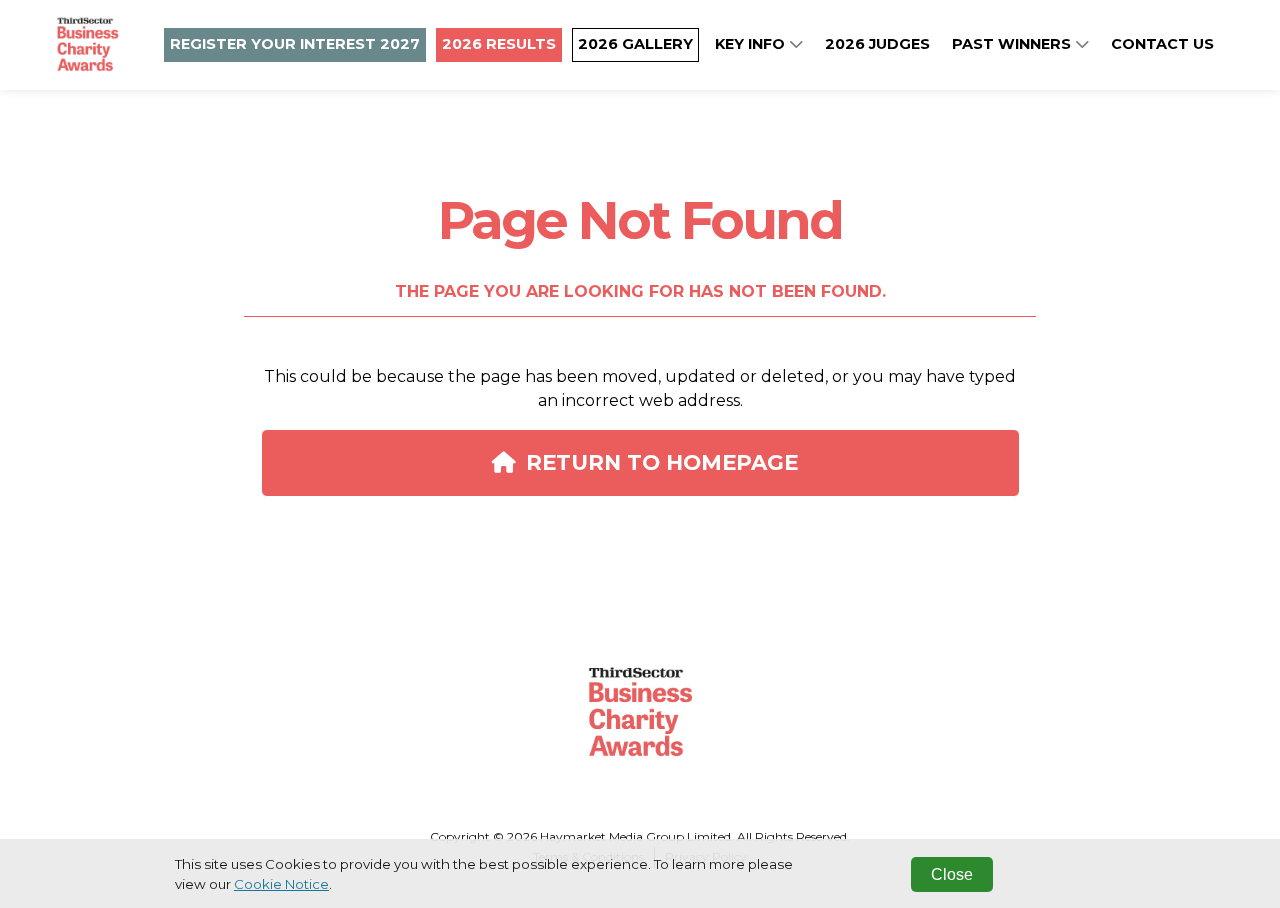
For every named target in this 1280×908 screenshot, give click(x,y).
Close (952, 874)
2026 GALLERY (635, 44)
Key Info (752, 44)
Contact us (1162, 44)
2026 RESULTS (499, 44)
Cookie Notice (281, 884)
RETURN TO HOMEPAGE (662, 462)
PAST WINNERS (1013, 44)
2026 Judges (877, 44)
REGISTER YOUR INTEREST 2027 (295, 44)
